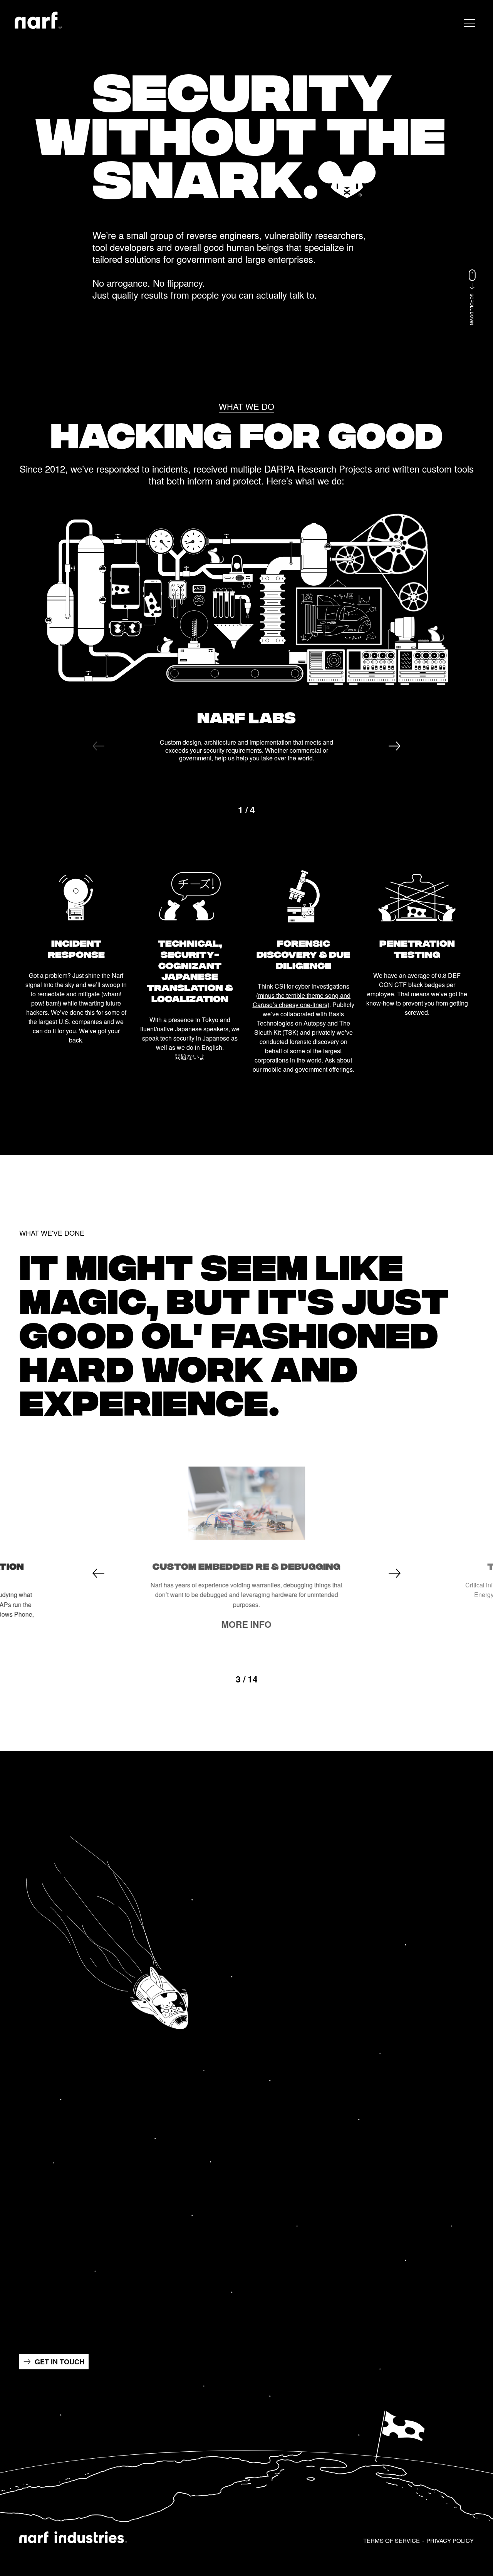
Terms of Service (392, 2540)
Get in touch (60, 2362)
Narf (38, 20)
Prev (99, 746)
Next (394, 746)
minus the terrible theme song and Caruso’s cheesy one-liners (302, 1000)
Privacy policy (450, 2540)
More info (246, 1624)
